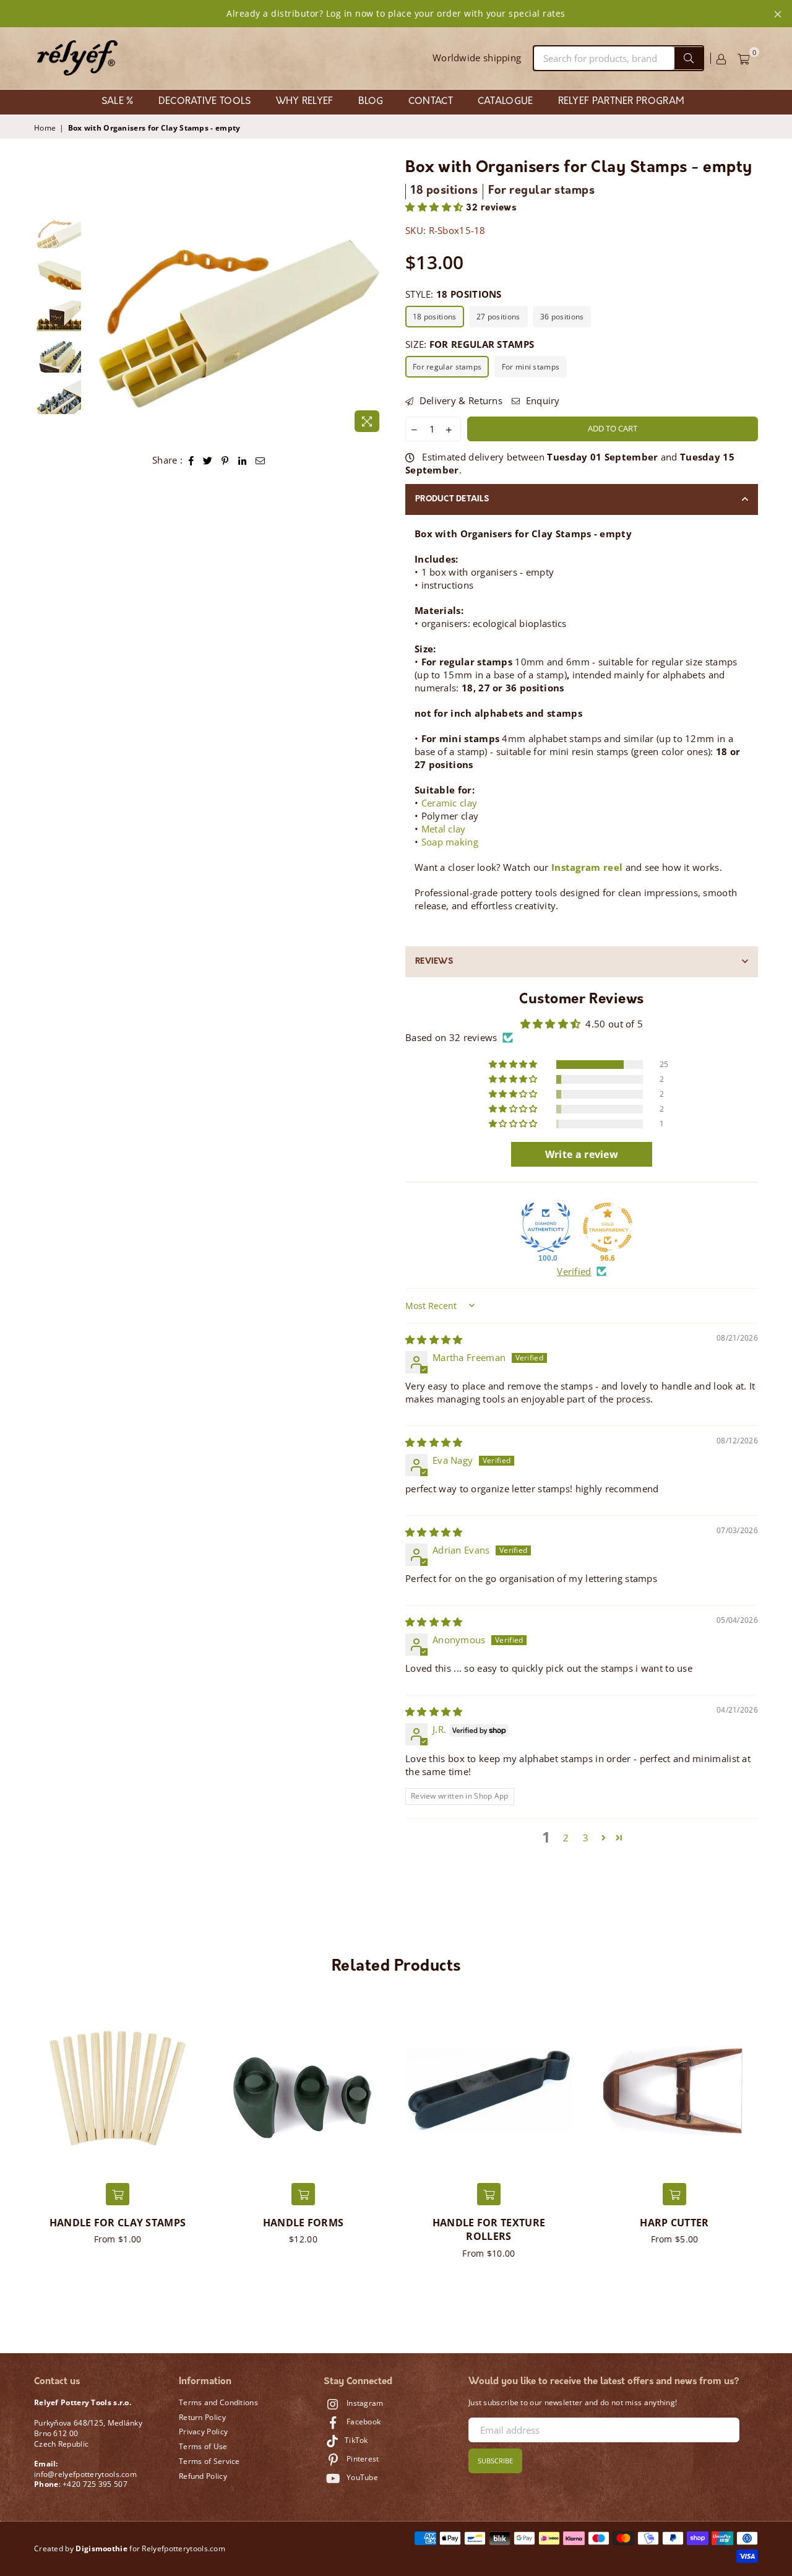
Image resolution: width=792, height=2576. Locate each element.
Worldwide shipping (477, 58)
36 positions (562, 317)
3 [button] (586, 1838)
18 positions (435, 317)
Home (45, 128)
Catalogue (506, 102)
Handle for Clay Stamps (118, 2223)
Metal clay (444, 829)
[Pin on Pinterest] (225, 460)
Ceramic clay (450, 803)
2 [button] (566, 1838)
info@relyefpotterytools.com (85, 2474)
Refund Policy (203, 2476)
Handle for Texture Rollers (489, 2229)
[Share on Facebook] (192, 460)
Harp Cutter (674, 2223)
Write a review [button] (582, 1154)
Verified (574, 1271)
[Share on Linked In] (243, 460)
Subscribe (495, 2461)
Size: (470, 344)
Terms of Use (203, 2446)
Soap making (450, 842)
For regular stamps (447, 367)
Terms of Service (209, 2461)
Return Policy (202, 2417)
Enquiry (541, 400)
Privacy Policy (203, 2431)
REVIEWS (434, 962)
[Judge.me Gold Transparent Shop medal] (608, 1227)
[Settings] (721, 58)
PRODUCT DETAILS (452, 499)
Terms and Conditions (218, 2402)
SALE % (118, 102)
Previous (98, 325)
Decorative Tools (205, 102)
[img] (434, 1339)
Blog (371, 102)
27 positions (498, 317)
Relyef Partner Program (622, 102)
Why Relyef (305, 102)
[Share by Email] (260, 460)
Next (376, 325)
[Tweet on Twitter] (208, 460)
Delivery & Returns (459, 400)
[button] (436, 208)
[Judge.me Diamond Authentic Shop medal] (546, 1227)
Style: (454, 294)
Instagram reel (587, 867)
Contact (431, 102)
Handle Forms (303, 2223)
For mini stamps (531, 367)
